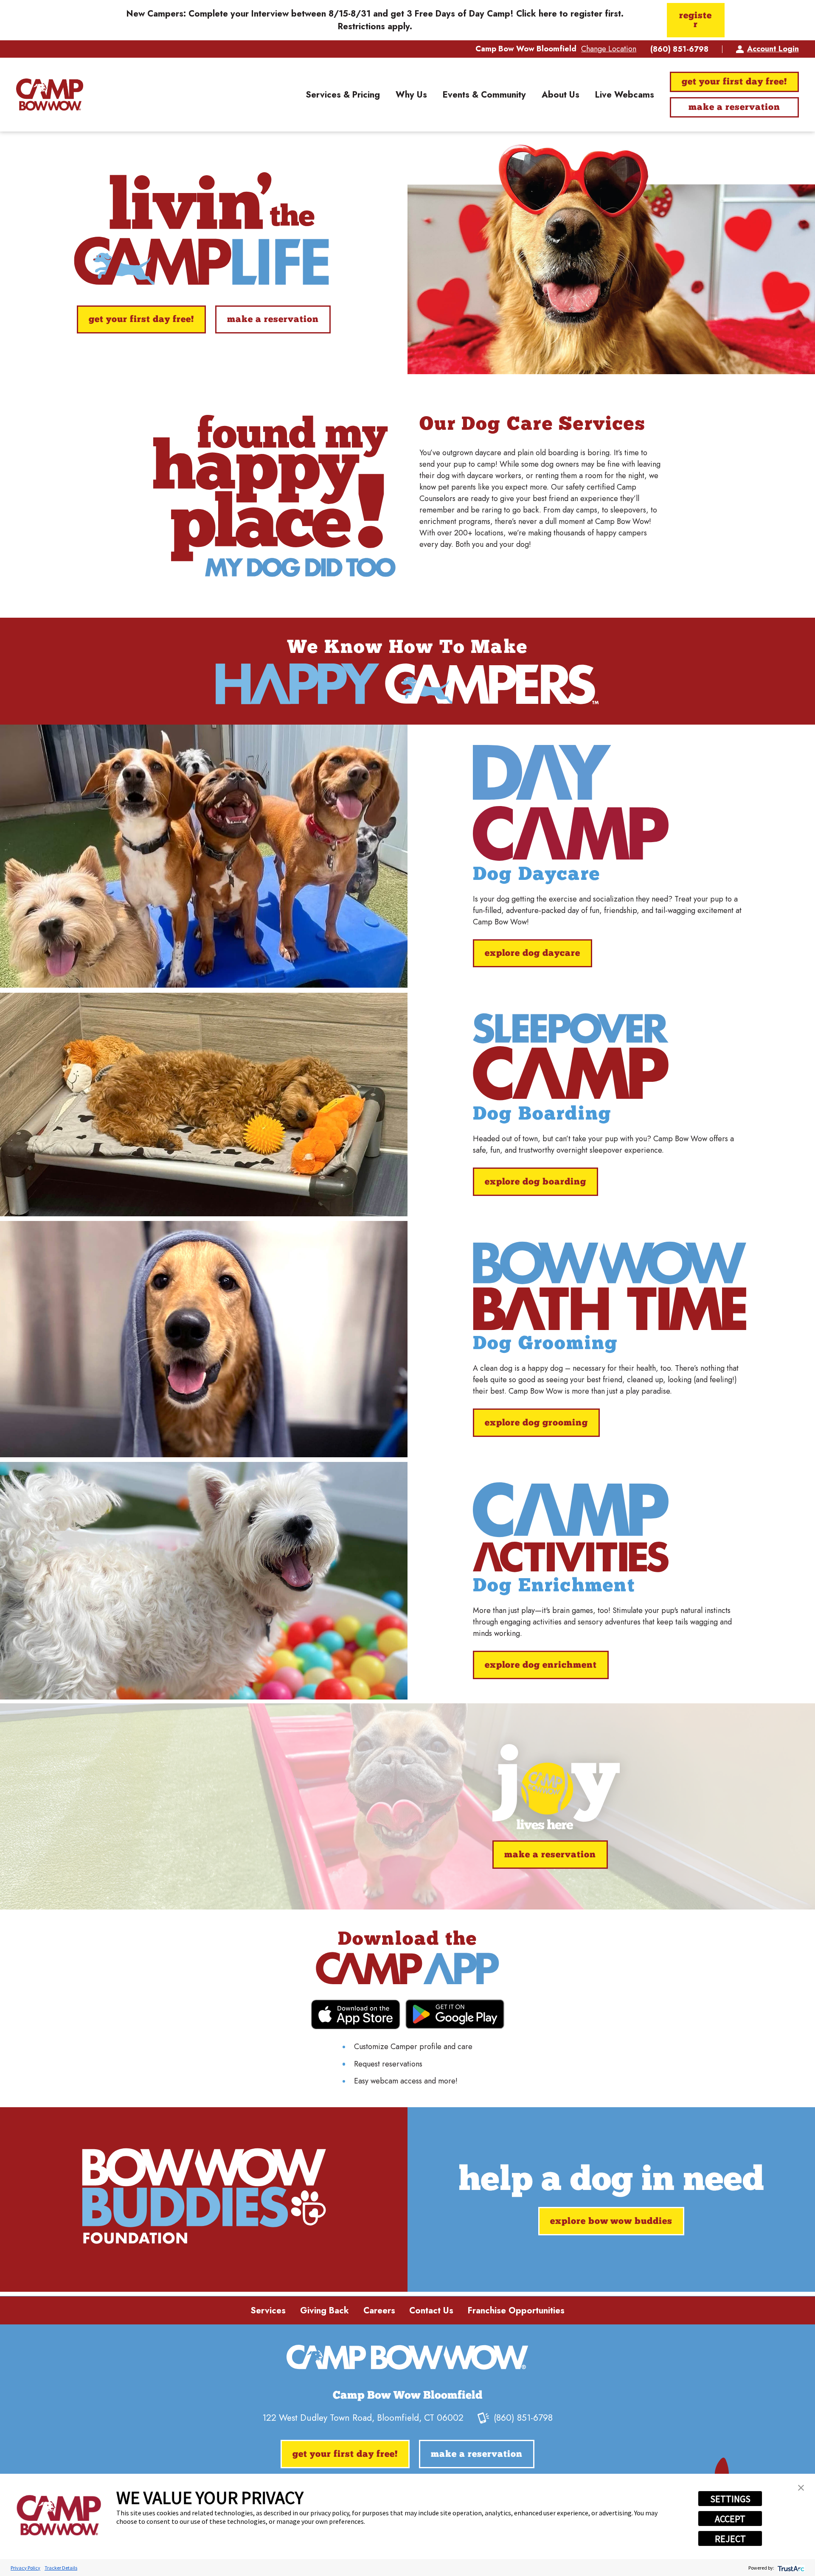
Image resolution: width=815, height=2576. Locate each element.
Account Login (773, 49)
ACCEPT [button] (730, 2519)
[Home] (50, 95)
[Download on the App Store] (356, 2015)
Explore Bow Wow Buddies (611, 2222)
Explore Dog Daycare (533, 953)
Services (268, 2310)
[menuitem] (343, 95)
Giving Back (325, 2310)
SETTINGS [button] (730, 2499)
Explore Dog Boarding (535, 1182)
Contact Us (431, 2310)
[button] (801, 2488)
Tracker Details (61, 2568)
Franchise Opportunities (516, 2310)
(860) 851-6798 (679, 49)
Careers (379, 2310)
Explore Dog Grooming (536, 1423)
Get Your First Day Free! (734, 82)
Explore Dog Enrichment (541, 1665)
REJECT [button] (730, 2539)
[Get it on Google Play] (455, 2014)
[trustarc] (790, 2568)
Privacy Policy (25, 2568)
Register (696, 20)
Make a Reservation (734, 108)
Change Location (609, 49)
